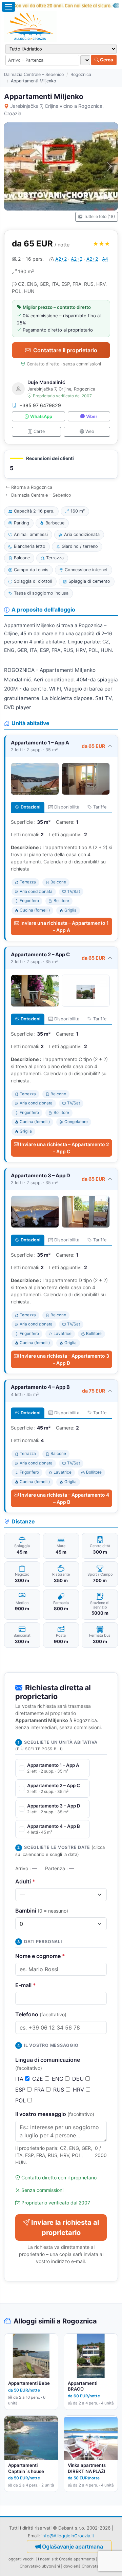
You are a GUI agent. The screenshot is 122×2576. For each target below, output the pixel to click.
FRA (40, 2090)
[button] (61, 464)
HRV (79, 2090)
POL (21, 2100)
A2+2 (61, 259)
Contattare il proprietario (65, 350)
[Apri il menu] (8, 7)
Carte (39, 431)
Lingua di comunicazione (48, 2064)
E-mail (26, 1985)
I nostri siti (47, 2559)
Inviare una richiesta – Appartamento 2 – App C (65, 1148)
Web (90, 431)
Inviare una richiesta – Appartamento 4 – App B (65, 1498)
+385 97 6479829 (40, 405)
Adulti (25, 1881)
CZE (38, 2079)
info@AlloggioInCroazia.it (68, 2536)
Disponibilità (67, 807)
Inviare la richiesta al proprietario (65, 2228)
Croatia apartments (77, 2559)
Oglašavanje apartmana (73, 2547)
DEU (79, 2079)
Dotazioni (30, 807)
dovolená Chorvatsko (83, 2566)
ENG (58, 2079)
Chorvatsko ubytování (40, 2566)
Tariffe (100, 807)
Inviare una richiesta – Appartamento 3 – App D (65, 1359)
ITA (20, 2079)
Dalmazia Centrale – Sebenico (34, 74)
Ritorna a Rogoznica (32, 487)
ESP (21, 2090)
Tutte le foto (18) (99, 216)
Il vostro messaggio (55, 2114)
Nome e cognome (40, 1956)
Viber (92, 416)
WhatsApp (41, 416)
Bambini (42, 1911)
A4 (105, 259)
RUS (59, 2090)
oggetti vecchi (22, 2559)
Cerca (106, 60)
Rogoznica (81, 74)
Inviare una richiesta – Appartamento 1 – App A (65, 926)
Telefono (41, 2014)
